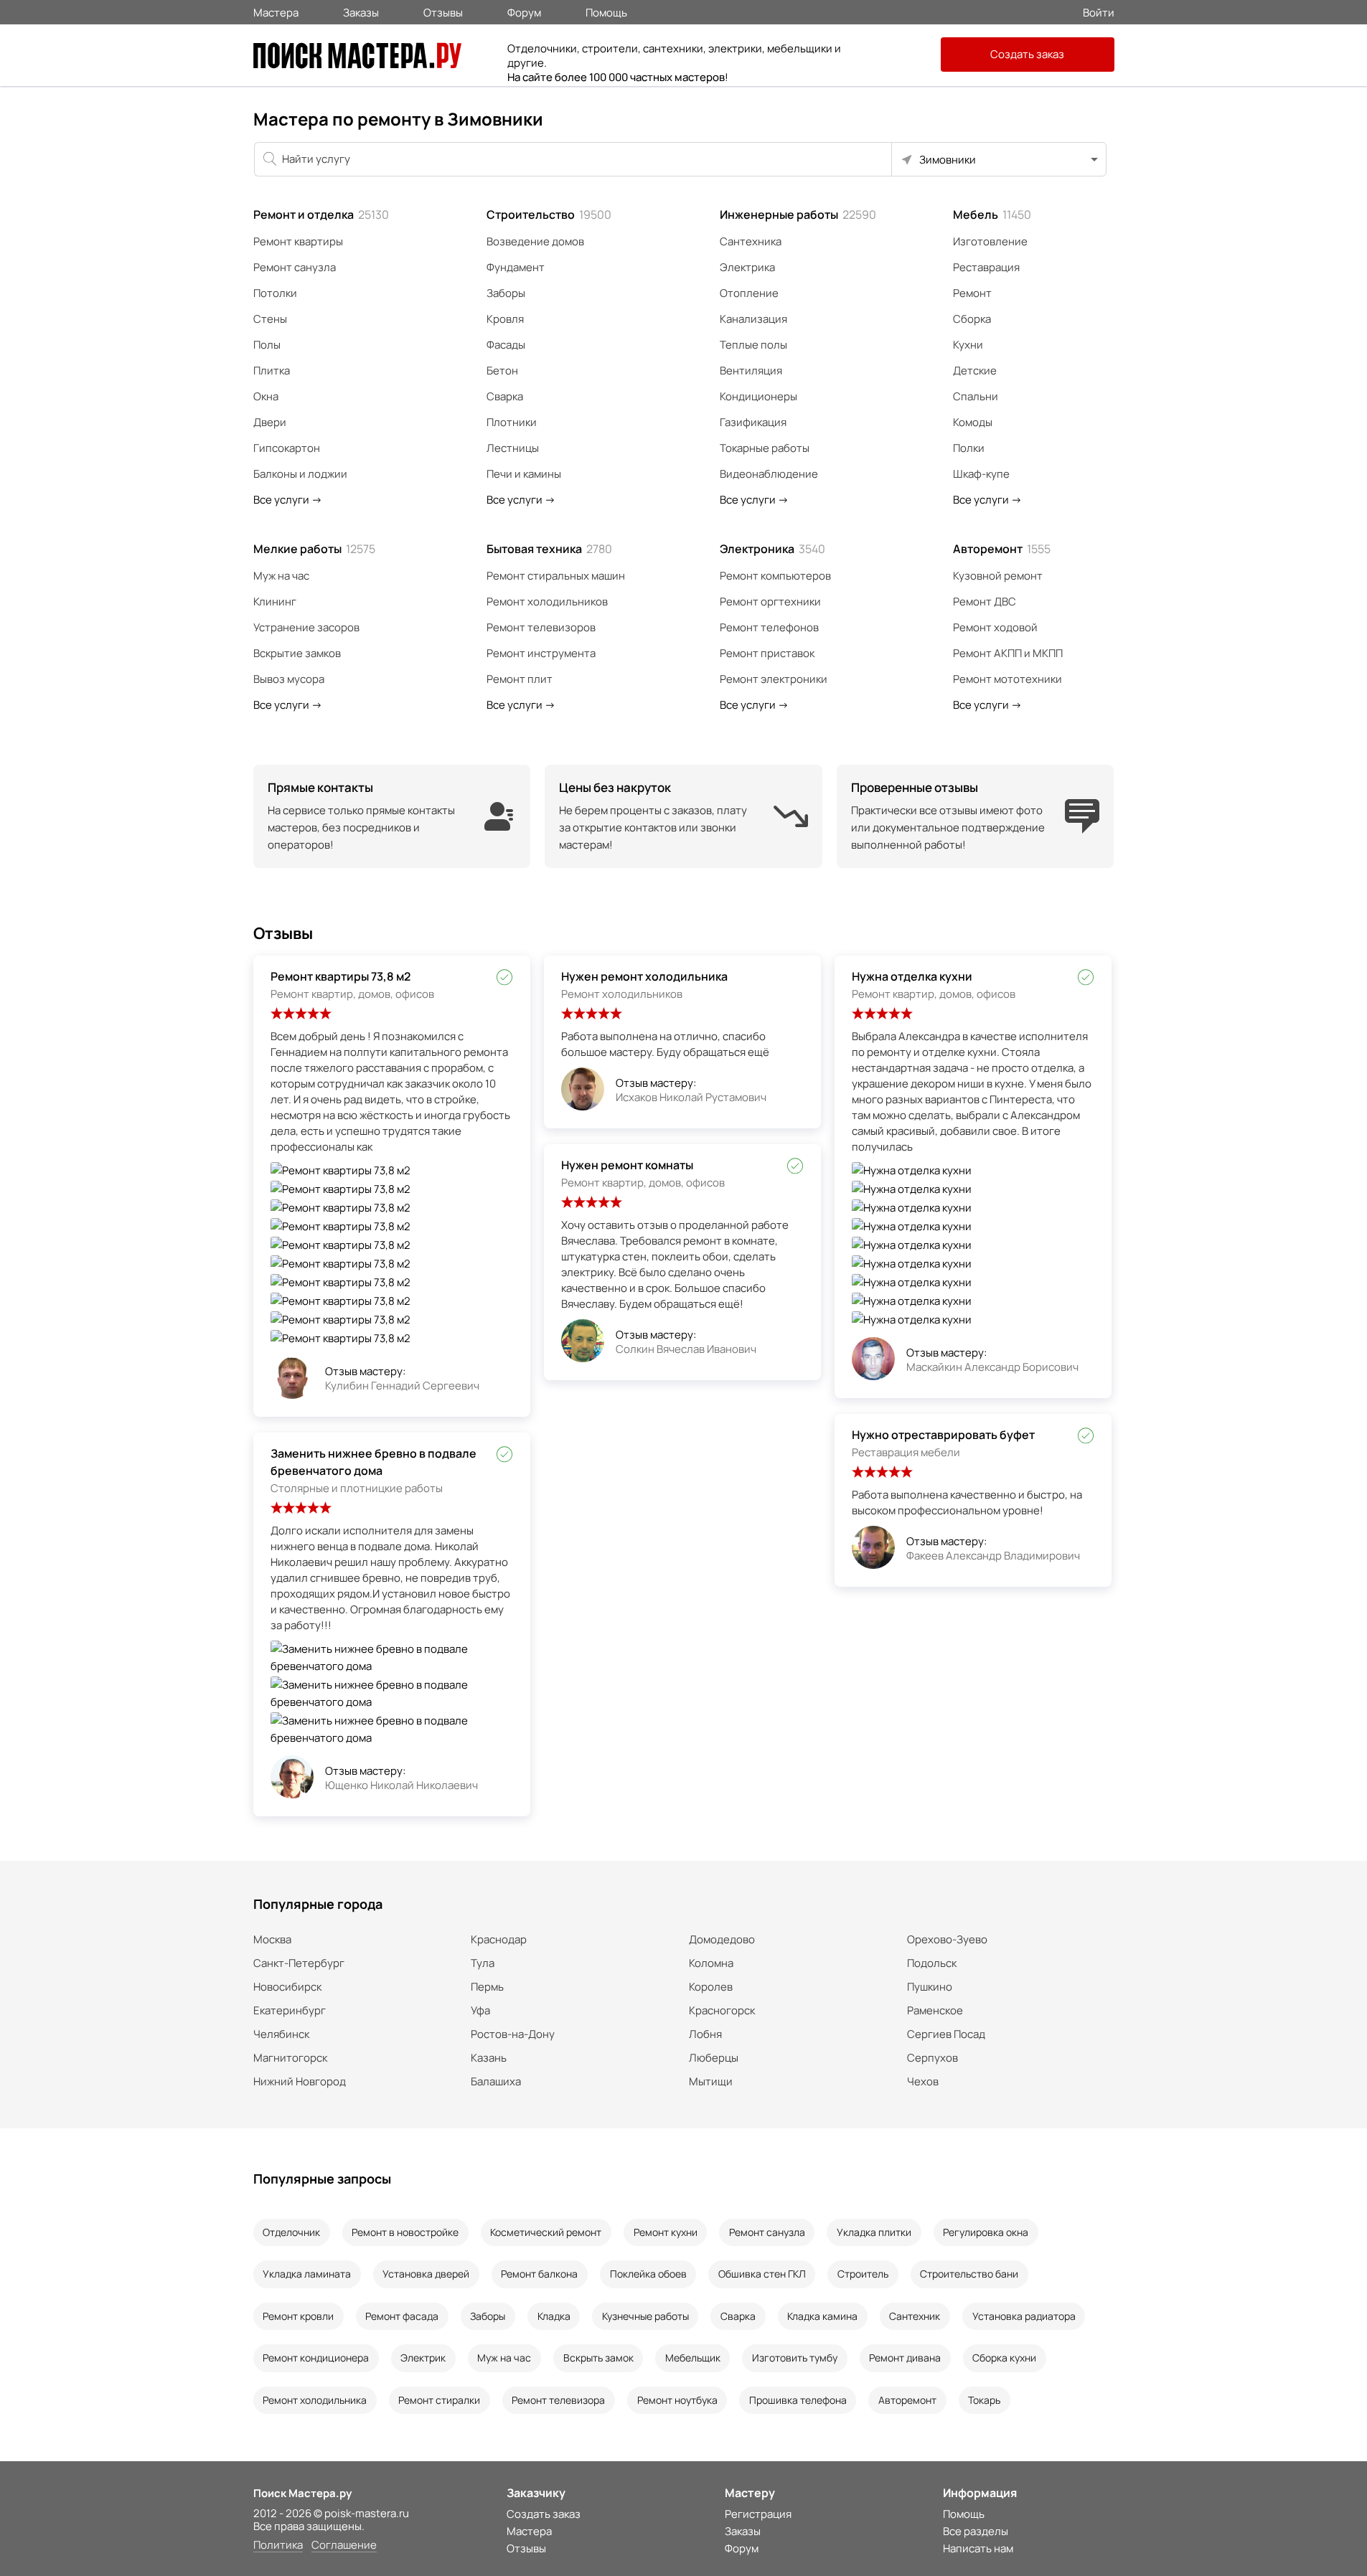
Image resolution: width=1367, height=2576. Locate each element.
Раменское (935, 2010)
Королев (711, 1987)
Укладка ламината (307, 2274)
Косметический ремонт (546, 2232)
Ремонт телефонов (769, 627)
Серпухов (933, 2058)
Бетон (502, 371)
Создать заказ (1027, 54)
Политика (278, 2546)
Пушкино (930, 1987)
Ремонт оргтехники (770, 601)
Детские (975, 371)
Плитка (272, 371)
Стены (270, 319)
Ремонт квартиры (298, 241)
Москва (272, 1939)
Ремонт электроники (774, 679)
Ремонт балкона (539, 2274)
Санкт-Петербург (299, 1963)
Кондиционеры (758, 396)
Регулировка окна (986, 2232)
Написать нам (978, 2548)
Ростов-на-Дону (513, 2034)
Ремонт (972, 293)
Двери (270, 422)
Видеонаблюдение (769, 474)
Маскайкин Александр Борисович (992, 1367)
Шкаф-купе (981, 474)
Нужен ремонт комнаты (627, 1165)
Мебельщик (693, 2358)
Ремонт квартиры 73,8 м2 (340, 976)
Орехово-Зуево (947, 1939)
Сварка (505, 396)
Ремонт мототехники (1007, 679)
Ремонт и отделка (321, 214)
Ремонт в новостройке (405, 2232)
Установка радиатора (1024, 2316)
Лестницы (513, 448)
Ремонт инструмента (541, 653)
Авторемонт (1002, 549)
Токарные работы (765, 448)
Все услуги (288, 500)
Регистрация (758, 2514)
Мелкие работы (314, 549)
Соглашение (344, 2546)
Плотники (512, 422)
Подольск (932, 1963)
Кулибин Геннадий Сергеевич (402, 1386)
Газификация (753, 422)
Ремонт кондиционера (316, 2358)
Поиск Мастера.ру (302, 2493)
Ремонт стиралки (439, 2400)
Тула (483, 1963)
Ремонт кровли (298, 2316)
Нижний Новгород (300, 2081)
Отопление (749, 293)
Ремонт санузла (295, 267)
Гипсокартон (287, 448)
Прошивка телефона (798, 2400)
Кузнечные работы (645, 2316)
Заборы (506, 293)
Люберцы (714, 2058)
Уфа (480, 2010)
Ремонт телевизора (558, 2400)
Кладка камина (822, 2316)
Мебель (992, 214)
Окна (266, 396)
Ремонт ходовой (995, 627)
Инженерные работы (798, 214)
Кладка (554, 2316)
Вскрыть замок (598, 2358)
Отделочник (291, 2232)
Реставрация (986, 267)
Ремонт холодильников (547, 601)
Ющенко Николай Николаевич (401, 1785)
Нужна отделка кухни (912, 976)
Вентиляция (751, 371)
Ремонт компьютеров (775, 576)
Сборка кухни (1004, 2358)
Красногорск (722, 2010)
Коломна (711, 1963)
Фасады (506, 345)
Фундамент (516, 267)
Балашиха (496, 2081)
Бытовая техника (549, 549)
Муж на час (281, 576)
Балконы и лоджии (300, 474)
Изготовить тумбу (795, 2358)
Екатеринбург (290, 2010)
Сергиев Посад (946, 2034)
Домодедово (722, 1939)
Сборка (972, 319)
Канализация (753, 319)
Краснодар (499, 1939)
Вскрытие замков (297, 653)
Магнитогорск (290, 2058)
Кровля (505, 319)
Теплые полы (753, 345)
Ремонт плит (520, 679)
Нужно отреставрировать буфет (943, 1435)
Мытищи (711, 2081)
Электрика (747, 267)
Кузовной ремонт (998, 576)
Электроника (772, 549)
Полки (969, 448)
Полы (267, 345)
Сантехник (915, 2316)
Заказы (361, 11)
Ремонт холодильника (315, 2400)
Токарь (984, 2400)
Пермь (487, 1987)
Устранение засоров (306, 627)
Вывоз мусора (289, 679)
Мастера (276, 11)
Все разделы (976, 2531)
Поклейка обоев (648, 2274)
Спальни (976, 396)
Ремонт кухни (666, 2232)
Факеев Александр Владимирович (993, 1556)
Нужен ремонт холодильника (644, 976)
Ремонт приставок (767, 653)
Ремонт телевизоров (541, 627)
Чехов (923, 2081)
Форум (524, 11)
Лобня (705, 2034)
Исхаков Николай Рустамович (691, 1097)
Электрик (423, 2358)
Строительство (549, 214)
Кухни (968, 345)
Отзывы (443, 11)
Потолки (275, 293)
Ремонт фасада (402, 2316)
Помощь (606, 11)
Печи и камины (524, 474)
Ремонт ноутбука (677, 2400)
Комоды (973, 422)
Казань (489, 2058)
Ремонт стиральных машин (556, 576)
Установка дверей (426, 2274)
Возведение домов (535, 241)
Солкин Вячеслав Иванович (686, 1349)
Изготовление (990, 241)
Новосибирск (287, 1987)
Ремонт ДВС (985, 601)
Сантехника (751, 241)
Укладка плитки (874, 2232)
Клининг (275, 601)
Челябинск (281, 2034)
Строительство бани (969, 2274)
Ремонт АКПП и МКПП (1008, 653)
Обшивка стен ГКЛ (762, 2274)
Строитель (863, 2274)
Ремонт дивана (905, 2358)
